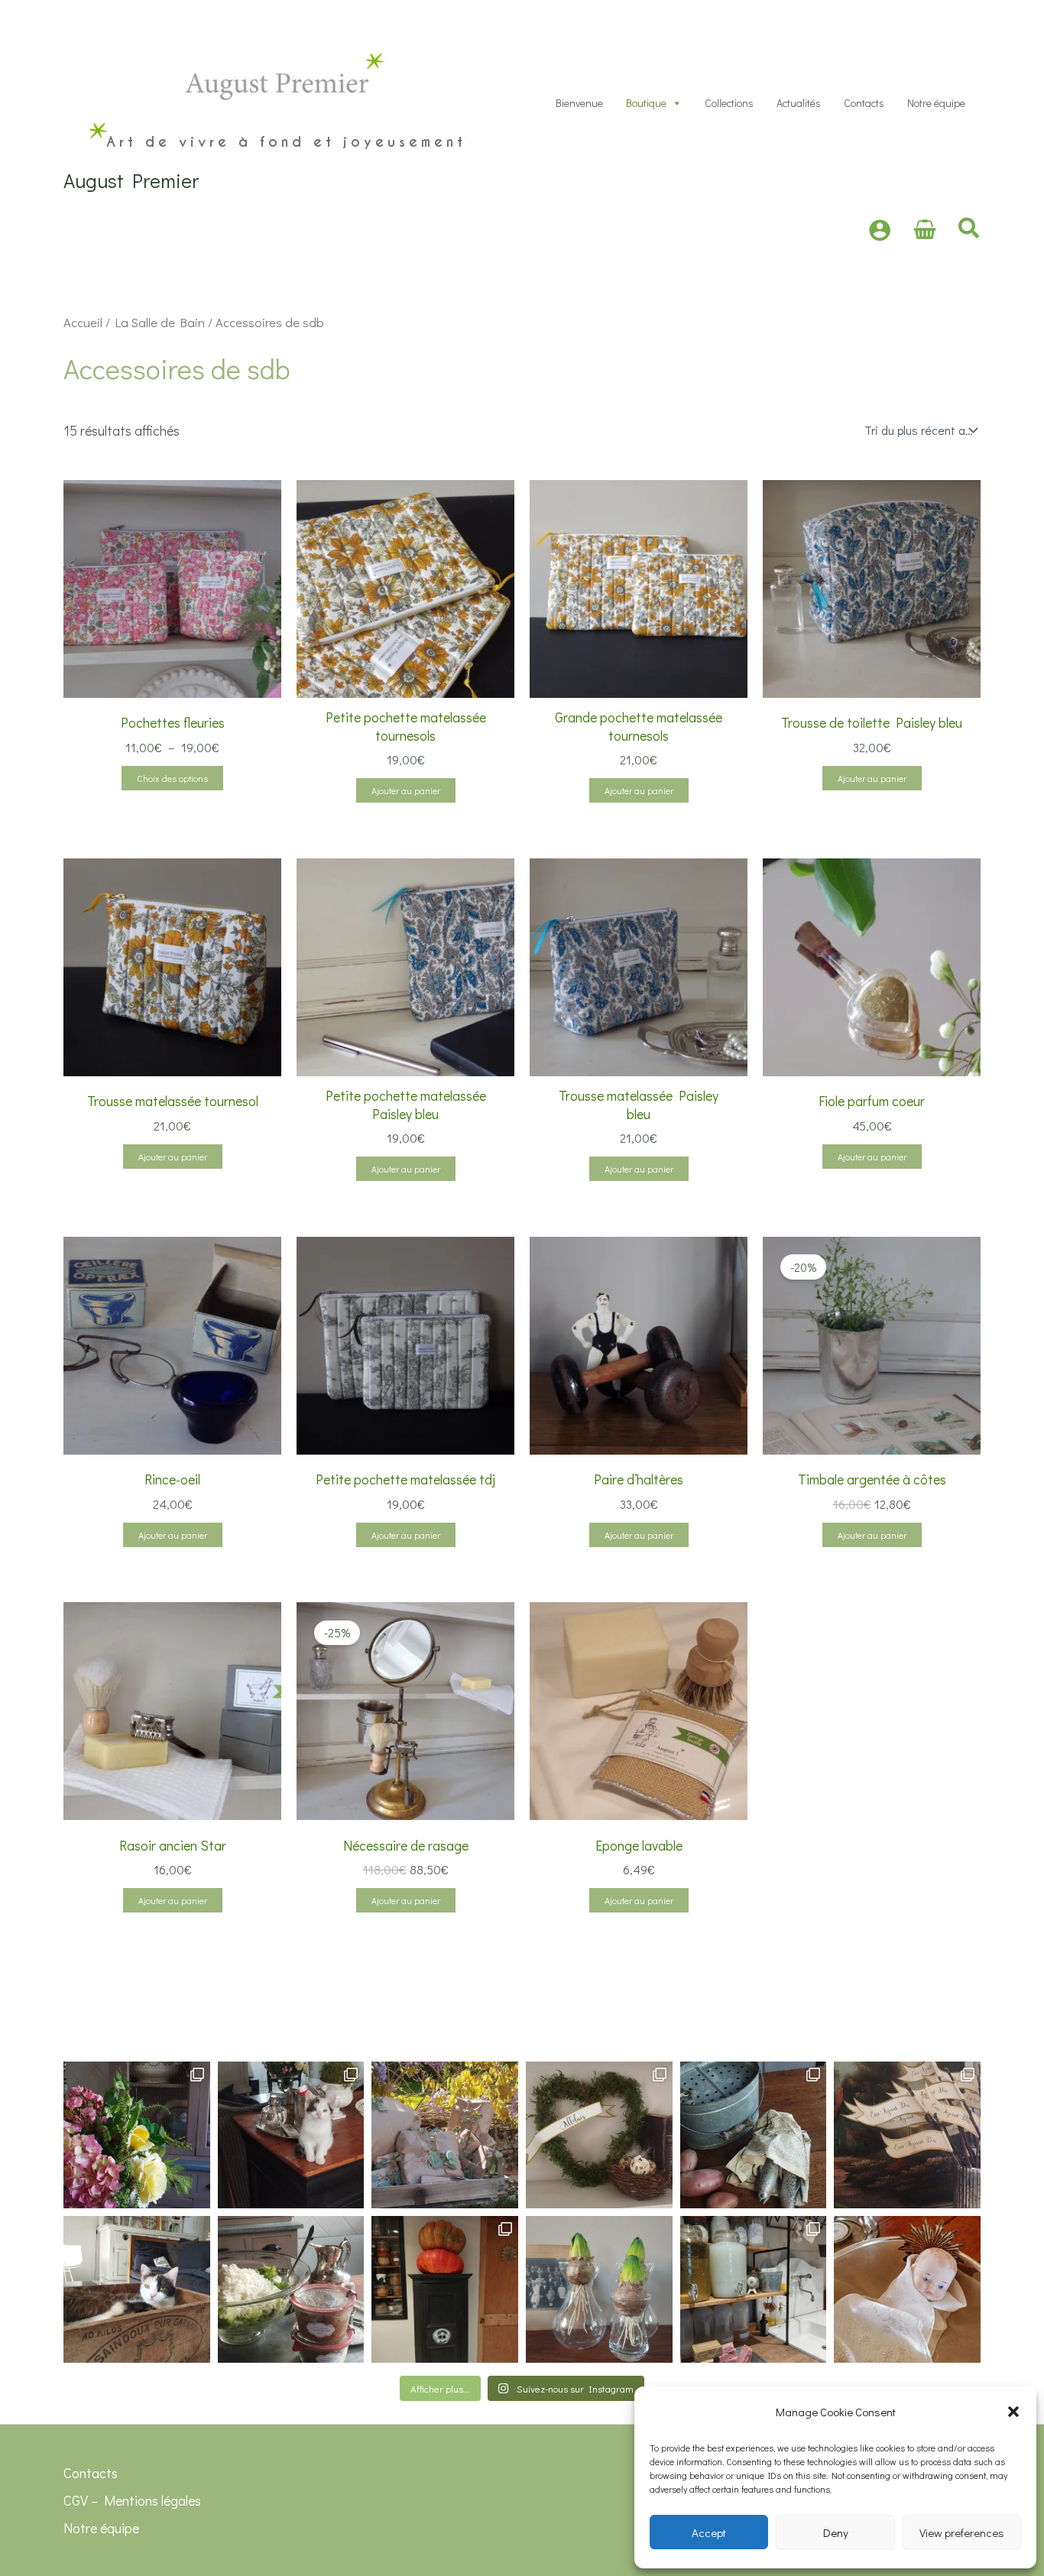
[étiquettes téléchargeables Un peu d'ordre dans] (754, 2289)
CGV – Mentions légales (132, 2500)
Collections (729, 103)
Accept (709, 2532)
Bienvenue (579, 103)
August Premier (131, 180)
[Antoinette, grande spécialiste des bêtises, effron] (291, 2135)
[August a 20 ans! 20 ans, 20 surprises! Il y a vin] (445, 2135)
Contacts (864, 103)
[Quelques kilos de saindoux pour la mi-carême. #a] (137, 2289)
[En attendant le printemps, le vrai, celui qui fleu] (599, 2289)
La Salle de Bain (160, 322)
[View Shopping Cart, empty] (925, 230)
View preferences (962, 2532)
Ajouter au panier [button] (406, 790)
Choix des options (172, 778)
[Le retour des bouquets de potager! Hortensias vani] (137, 2135)
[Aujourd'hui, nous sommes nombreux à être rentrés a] (754, 2135)
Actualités (799, 103)
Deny (836, 2532)
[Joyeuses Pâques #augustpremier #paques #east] (599, 2135)
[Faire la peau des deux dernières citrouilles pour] (445, 2289)
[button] (1013, 2412)
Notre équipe (936, 103)
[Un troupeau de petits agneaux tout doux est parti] (907, 2135)
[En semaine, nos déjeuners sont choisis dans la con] (291, 2289)
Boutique (646, 103)
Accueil (83, 322)
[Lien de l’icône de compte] (880, 230)
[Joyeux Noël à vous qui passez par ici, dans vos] (907, 2289)
